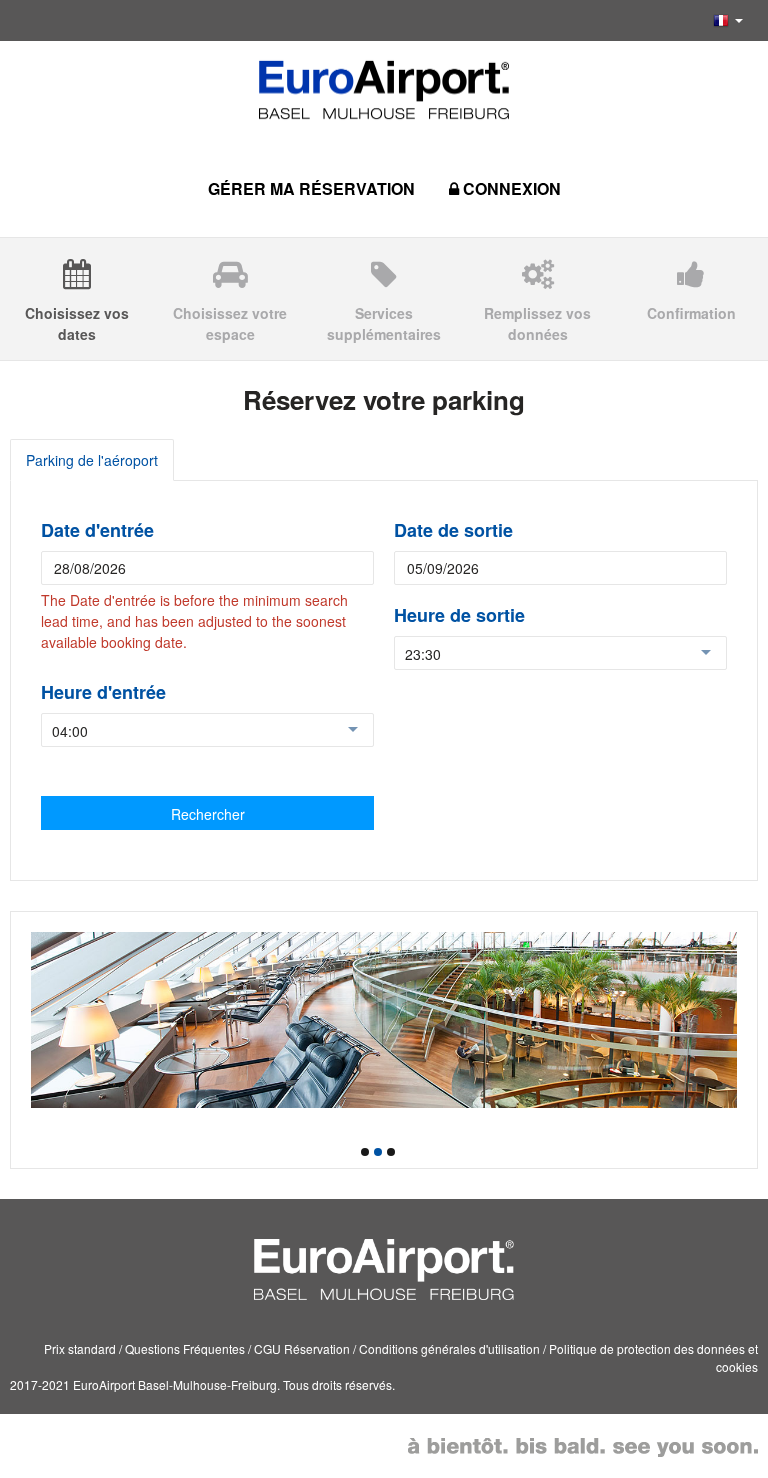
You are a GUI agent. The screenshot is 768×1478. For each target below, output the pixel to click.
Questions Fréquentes (185, 1348)
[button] (728, 20)
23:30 (423, 654)
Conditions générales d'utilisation (449, 1348)
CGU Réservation (302, 1348)
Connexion (510, 188)
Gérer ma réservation (311, 188)
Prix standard (80, 1348)
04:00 (70, 731)
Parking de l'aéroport (92, 460)
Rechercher (208, 814)
